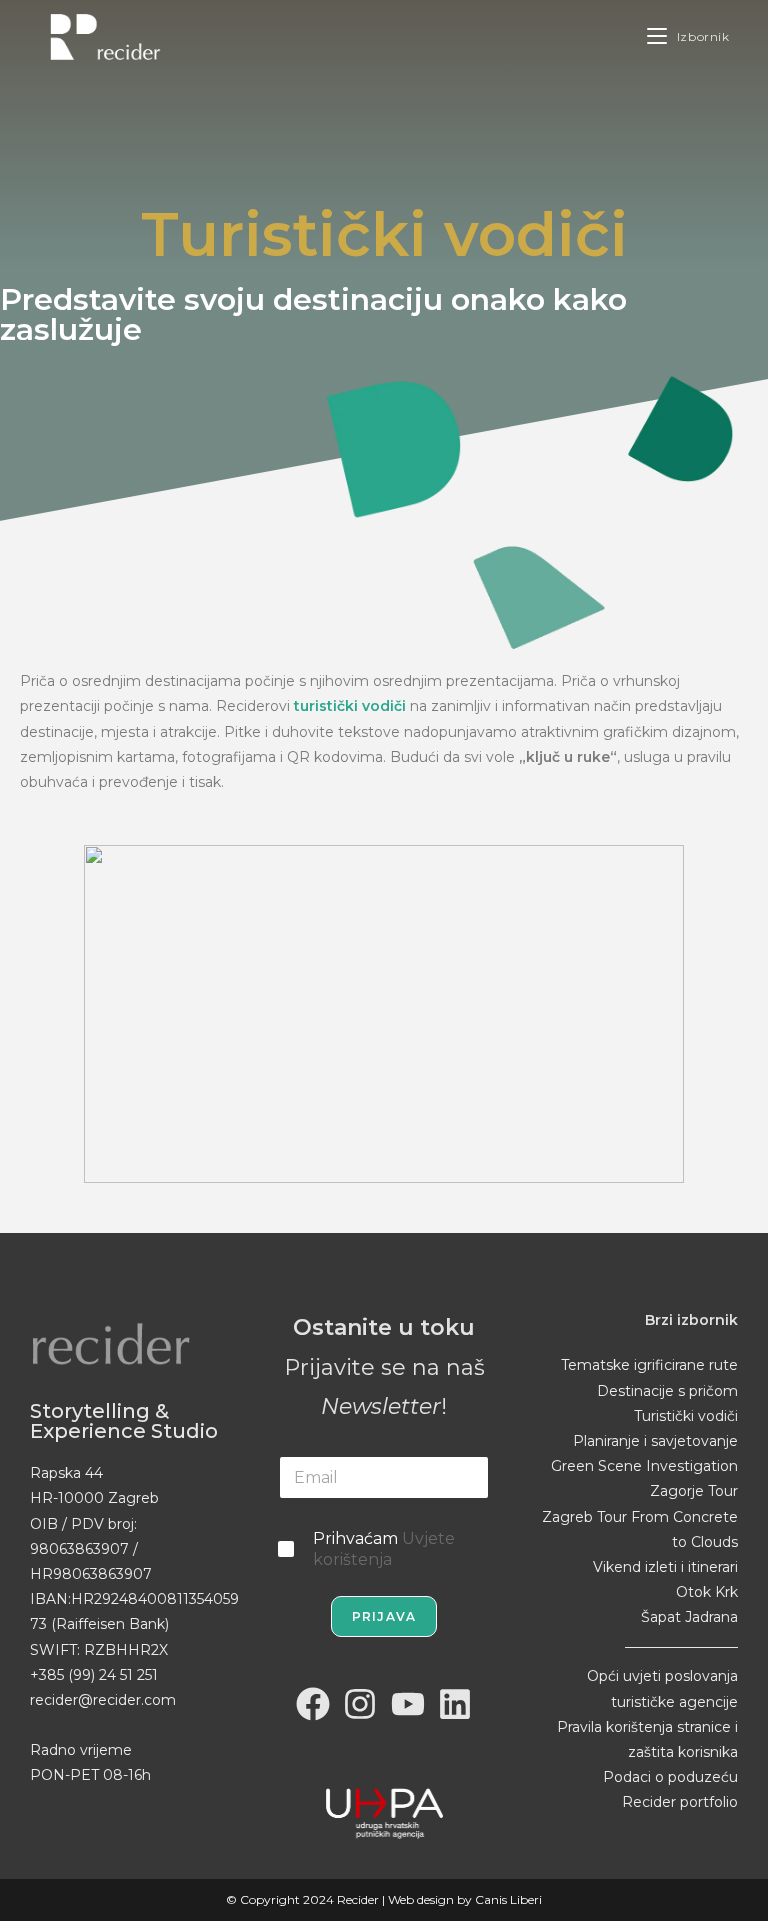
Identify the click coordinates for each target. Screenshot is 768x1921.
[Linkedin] (456, 1705)
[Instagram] (360, 1705)
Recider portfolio (680, 1802)
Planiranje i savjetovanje (655, 1441)
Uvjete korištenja (384, 1549)
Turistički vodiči (686, 1416)
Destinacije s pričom (667, 1391)
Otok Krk (707, 1592)
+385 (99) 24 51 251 (94, 1675)
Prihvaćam (384, 1549)
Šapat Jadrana (689, 1617)
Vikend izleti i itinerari (665, 1567)
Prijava (384, 1616)
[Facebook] (313, 1705)
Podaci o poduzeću (670, 1777)
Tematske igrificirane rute (649, 1365)
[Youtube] (408, 1705)
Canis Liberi (508, 1899)
